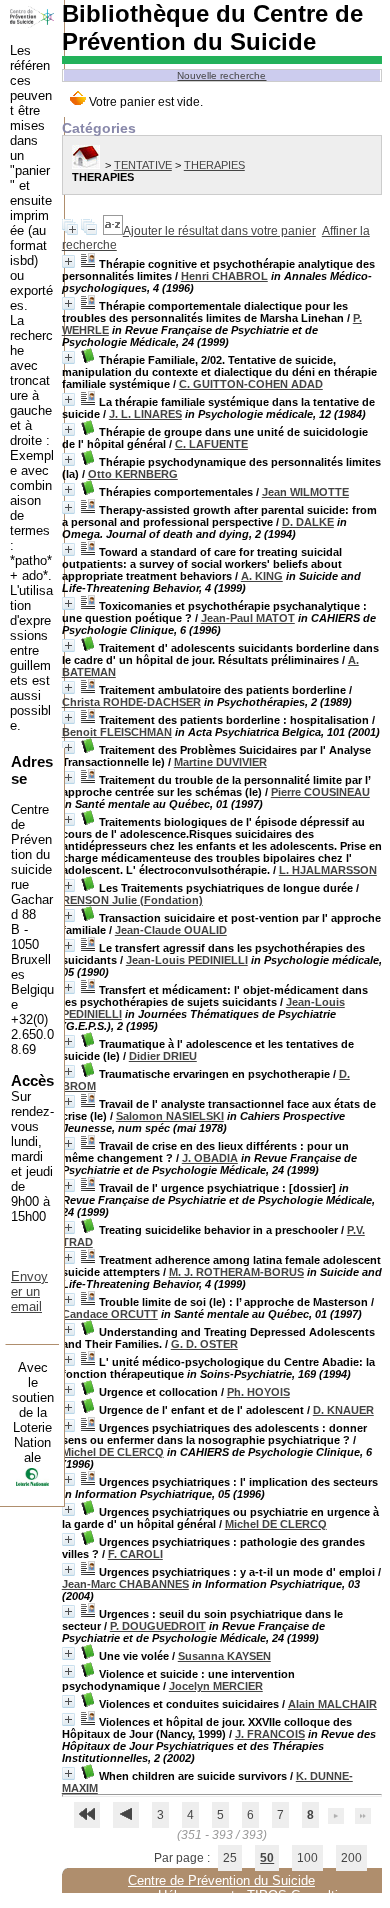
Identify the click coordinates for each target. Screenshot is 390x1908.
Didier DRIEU (163, 1056)
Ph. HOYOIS (258, 1392)
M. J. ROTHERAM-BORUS (236, 1272)
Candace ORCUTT (110, 1314)
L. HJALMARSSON (328, 870)
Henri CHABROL (224, 276)
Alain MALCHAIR (332, 1704)
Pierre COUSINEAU (320, 792)
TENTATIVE (143, 165)
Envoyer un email (29, 1291)
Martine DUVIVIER (220, 762)
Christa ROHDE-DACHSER (131, 702)
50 (267, 1858)
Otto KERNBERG (133, 474)
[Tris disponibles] (113, 231)
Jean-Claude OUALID (171, 930)
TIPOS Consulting (299, 1895)
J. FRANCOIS (270, 1734)
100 (307, 1858)
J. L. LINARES (145, 414)
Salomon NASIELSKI (170, 1116)
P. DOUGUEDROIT (158, 1626)
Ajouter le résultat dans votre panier (219, 231)
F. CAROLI (135, 1554)
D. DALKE (308, 522)
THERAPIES (214, 165)
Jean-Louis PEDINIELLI (187, 960)
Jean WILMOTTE (305, 492)
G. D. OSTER (204, 1344)
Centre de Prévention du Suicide (221, 1880)
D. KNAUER (343, 1410)
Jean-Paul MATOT (248, 618)
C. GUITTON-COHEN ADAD (251, 384)
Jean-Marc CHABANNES (125, 1584)
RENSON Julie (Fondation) (132, 900)
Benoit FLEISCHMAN (117, 732)
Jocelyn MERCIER (216, 1686)
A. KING (262, 576)
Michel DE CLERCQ (113, 1452)
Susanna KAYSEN (224, 1656)
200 (351, 1858)
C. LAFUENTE (211, 444)
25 (230, 1858)
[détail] (68, 261)
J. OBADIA (210, 1158)
